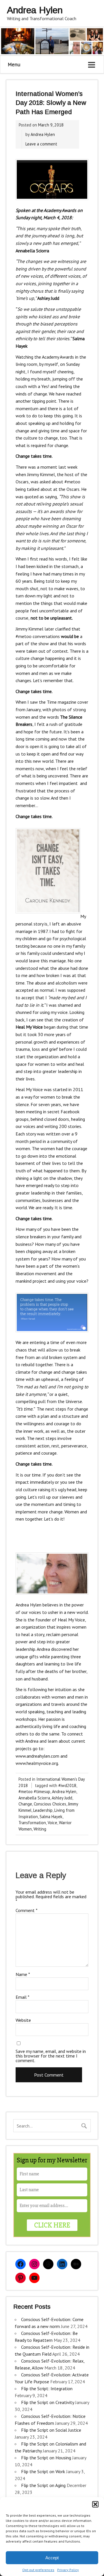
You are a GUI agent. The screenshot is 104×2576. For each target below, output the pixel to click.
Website (23, 2020)
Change (25, 1804)
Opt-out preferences (38, 2570)
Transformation (32, 1823)
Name (23, 1974)
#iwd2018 (67, 1785)
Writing (40, 1829)
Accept (52, 2558)
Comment (27, 1910)
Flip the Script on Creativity (48, 2402)
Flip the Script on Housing (46, 2458)
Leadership (43, 1810)
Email (23, 1997)
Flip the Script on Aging (43, 2485)
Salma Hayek (51, 1817)
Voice (52, 1823)
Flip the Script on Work (43, 2471)
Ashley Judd (62, 1798)
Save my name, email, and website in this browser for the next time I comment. (51, 2056)
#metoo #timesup (34, 1792)
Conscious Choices (50, 1804)
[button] (95, 2504)
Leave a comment (41, 144)
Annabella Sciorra (34, 1798)
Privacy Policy (68, 2570)
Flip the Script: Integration (47, 2388)
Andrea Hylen (43, 134)
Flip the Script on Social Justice (51, 2430)
